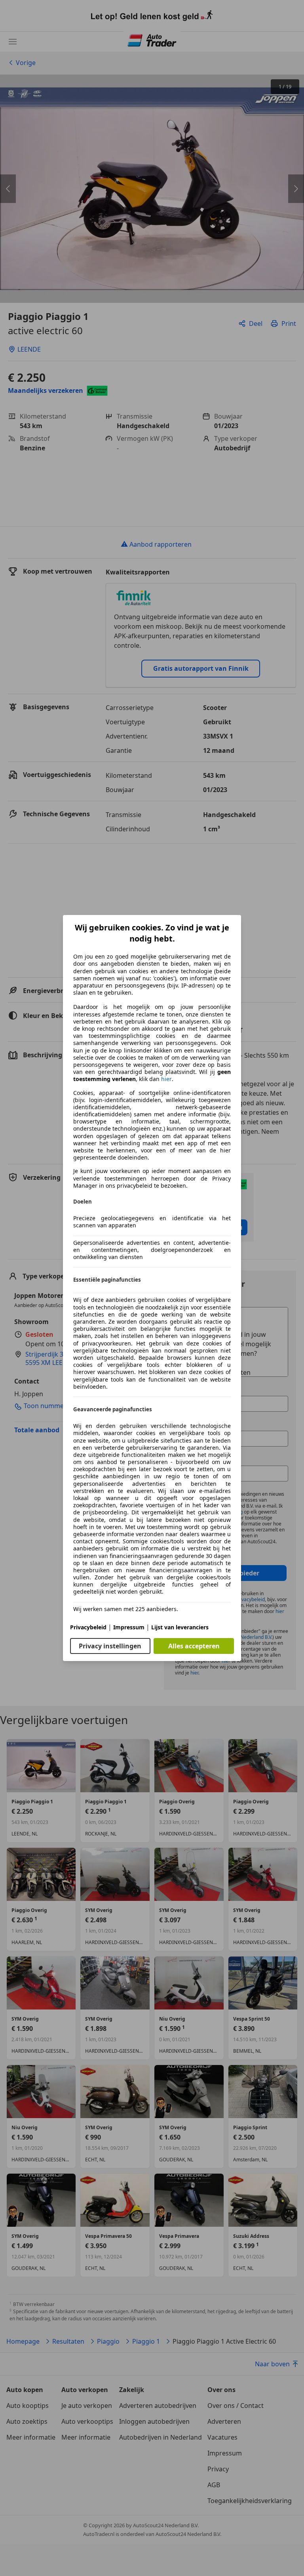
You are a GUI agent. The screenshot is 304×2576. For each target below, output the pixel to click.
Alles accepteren (194, 1646)
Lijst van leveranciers (180, 1627)
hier (166, 1079)
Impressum (129, 1627)
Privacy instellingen (110, 1646)
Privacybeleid (88, 1627)
